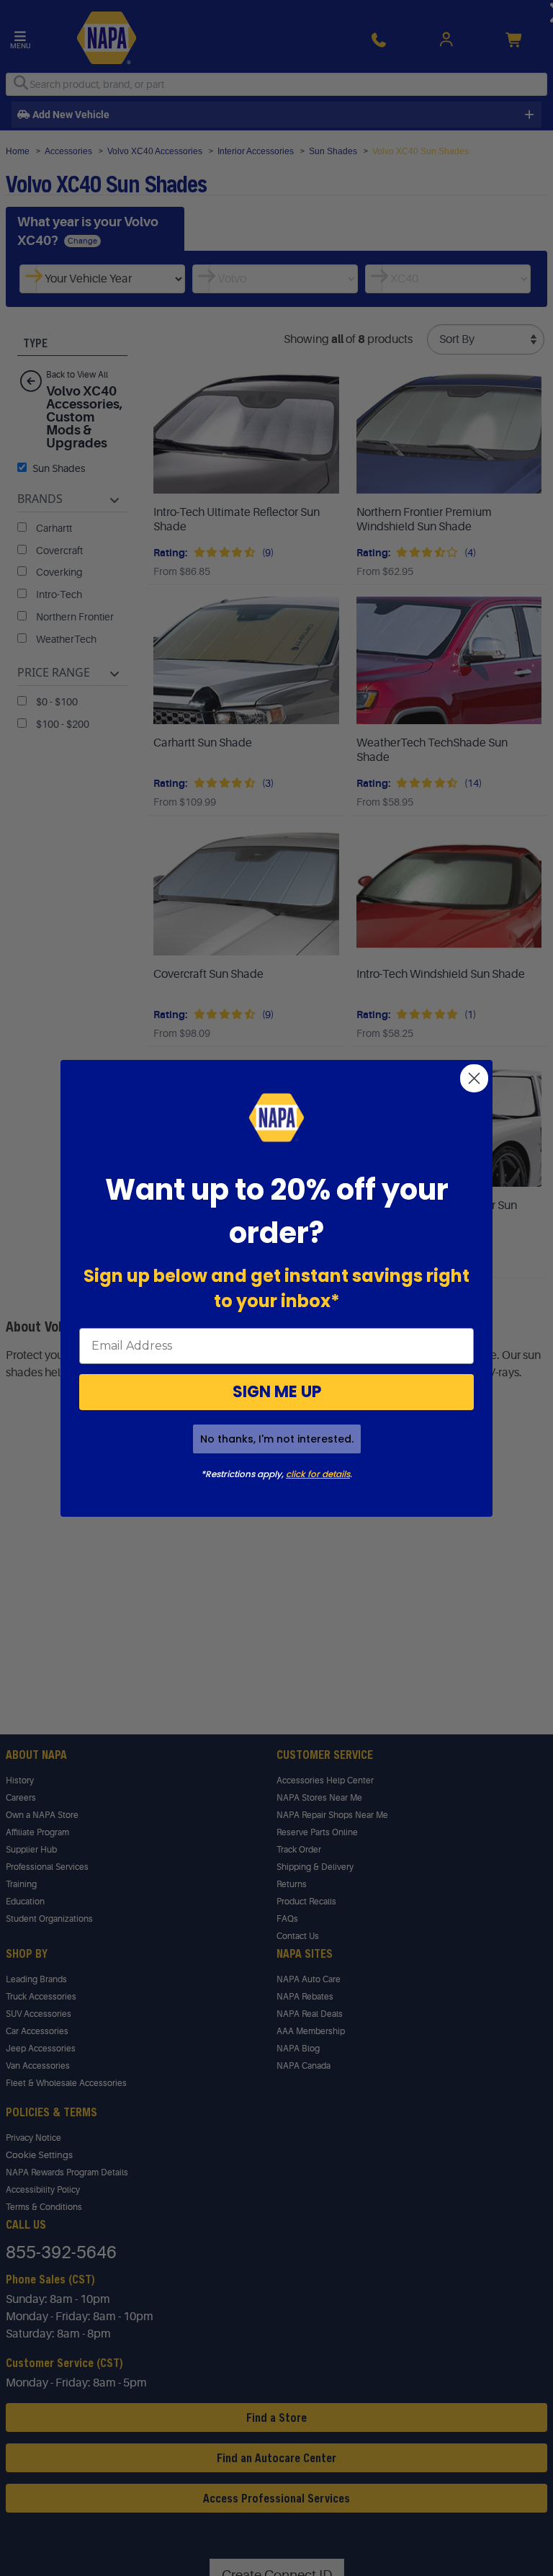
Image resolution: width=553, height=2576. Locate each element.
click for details (318, 1474)
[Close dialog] (474, 1078)
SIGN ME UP (277, 1392)
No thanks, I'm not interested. (277, 1439)
